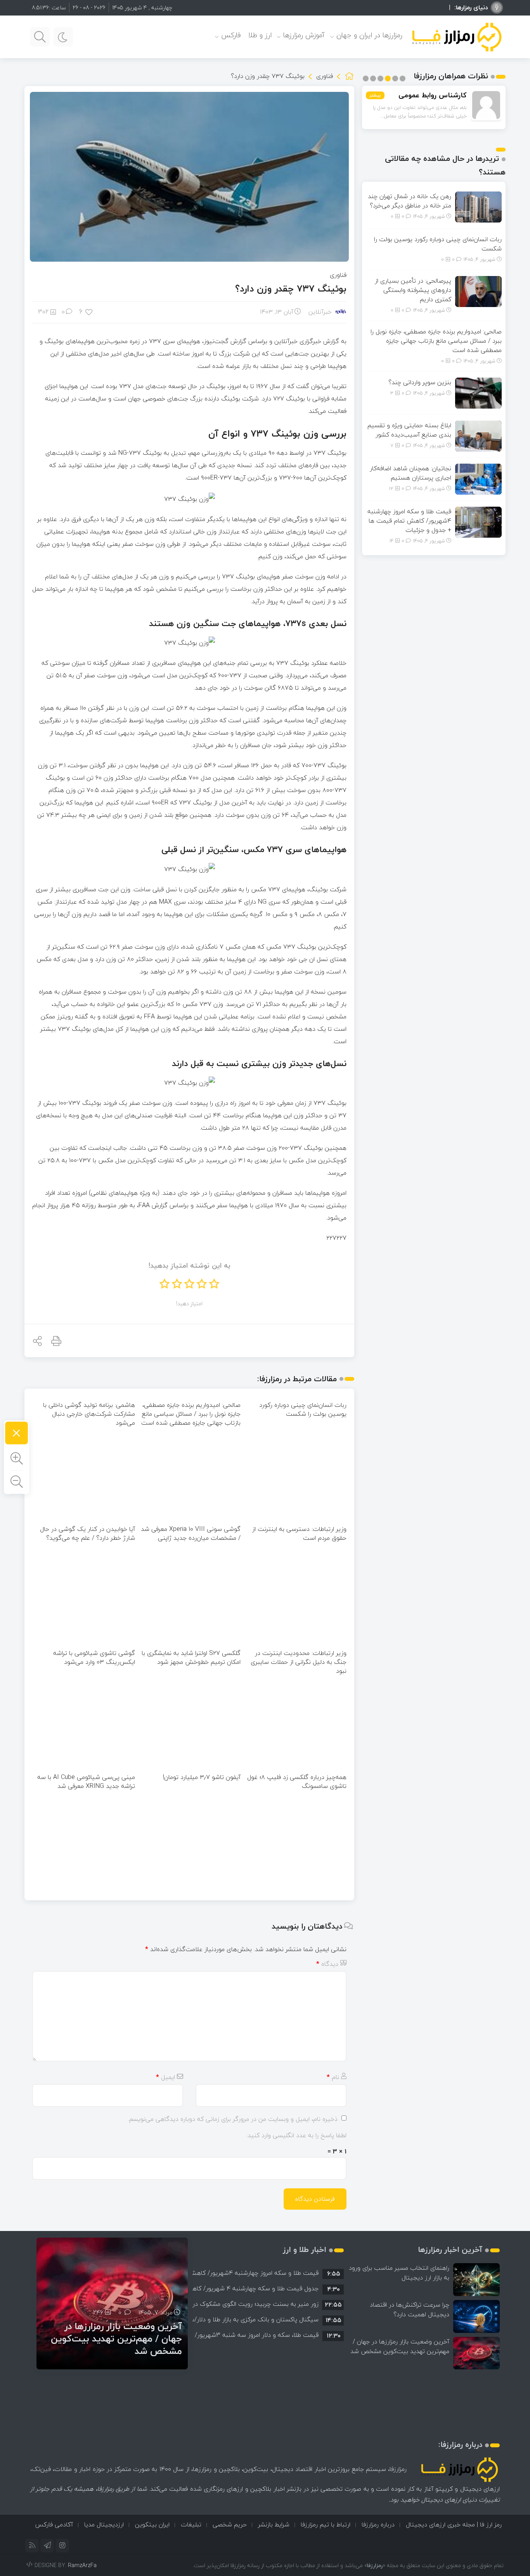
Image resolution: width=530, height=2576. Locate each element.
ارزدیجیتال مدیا (104, 2524)
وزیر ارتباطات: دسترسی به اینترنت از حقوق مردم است (299, 1533)
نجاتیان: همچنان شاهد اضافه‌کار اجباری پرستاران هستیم (410, 473)
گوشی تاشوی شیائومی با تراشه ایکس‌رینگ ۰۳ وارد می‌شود (94, 1657)
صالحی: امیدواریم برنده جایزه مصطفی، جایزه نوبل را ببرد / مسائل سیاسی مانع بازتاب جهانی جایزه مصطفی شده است (191, 1414)
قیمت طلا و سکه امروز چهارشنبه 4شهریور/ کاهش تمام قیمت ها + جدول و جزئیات (409, 521)
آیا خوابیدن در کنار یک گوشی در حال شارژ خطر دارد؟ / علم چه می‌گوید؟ (87, 1533)
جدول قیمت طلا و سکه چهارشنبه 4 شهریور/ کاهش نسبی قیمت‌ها (231, 2288)
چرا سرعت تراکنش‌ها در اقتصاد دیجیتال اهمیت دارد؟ (410, 2309)
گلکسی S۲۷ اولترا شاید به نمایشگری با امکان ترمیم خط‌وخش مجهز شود (191, 1657)
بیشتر (375, 95)
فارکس (231, 35)
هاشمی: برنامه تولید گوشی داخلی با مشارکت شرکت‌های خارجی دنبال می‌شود (89, 1414)
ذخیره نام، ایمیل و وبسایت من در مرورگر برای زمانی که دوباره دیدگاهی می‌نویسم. (233, 2119)
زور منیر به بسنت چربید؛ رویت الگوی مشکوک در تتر (251, 2304)
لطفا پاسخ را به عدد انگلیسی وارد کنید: (296, 2135)
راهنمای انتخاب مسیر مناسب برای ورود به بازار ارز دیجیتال (399, 2273)
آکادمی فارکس (54, 2524)
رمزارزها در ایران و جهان (369, 35)
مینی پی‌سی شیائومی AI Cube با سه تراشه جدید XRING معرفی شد (86, 1781)
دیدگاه (327, 1964)
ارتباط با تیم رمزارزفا (326, 2524)
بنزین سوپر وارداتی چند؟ (420, 382)
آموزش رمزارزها (304, 35)
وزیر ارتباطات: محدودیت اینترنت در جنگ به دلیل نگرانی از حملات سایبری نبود (299, 1662)
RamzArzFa (82, 2565)
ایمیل (165, 2077)
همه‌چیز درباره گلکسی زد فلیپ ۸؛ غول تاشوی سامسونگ (297, 1781)
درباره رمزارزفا (378, 2524)
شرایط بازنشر (274, 2524)
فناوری (325, 76)
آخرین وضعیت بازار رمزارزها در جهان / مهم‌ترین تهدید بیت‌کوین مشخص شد (400, 2346)
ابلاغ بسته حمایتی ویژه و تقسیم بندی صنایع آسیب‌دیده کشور (409, 430)
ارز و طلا (260, 35)
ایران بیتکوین (152, 2524)
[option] (268, 2273)
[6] (89, 311)
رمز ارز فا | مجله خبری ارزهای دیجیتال (454, 2524)
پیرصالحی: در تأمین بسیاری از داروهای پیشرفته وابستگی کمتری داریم (413, 290)
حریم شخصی (230, 2524)
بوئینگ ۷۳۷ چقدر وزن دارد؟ (291, 289)
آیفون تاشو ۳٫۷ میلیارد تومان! (202, 1777)
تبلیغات (191, 2524)
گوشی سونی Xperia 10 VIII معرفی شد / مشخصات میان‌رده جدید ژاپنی (191, 1533)
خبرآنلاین (320, 312)
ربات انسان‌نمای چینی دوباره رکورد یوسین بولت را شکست (303, 1409)
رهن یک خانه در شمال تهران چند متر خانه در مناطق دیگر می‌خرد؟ (410, 201)
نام (333, 2077)
